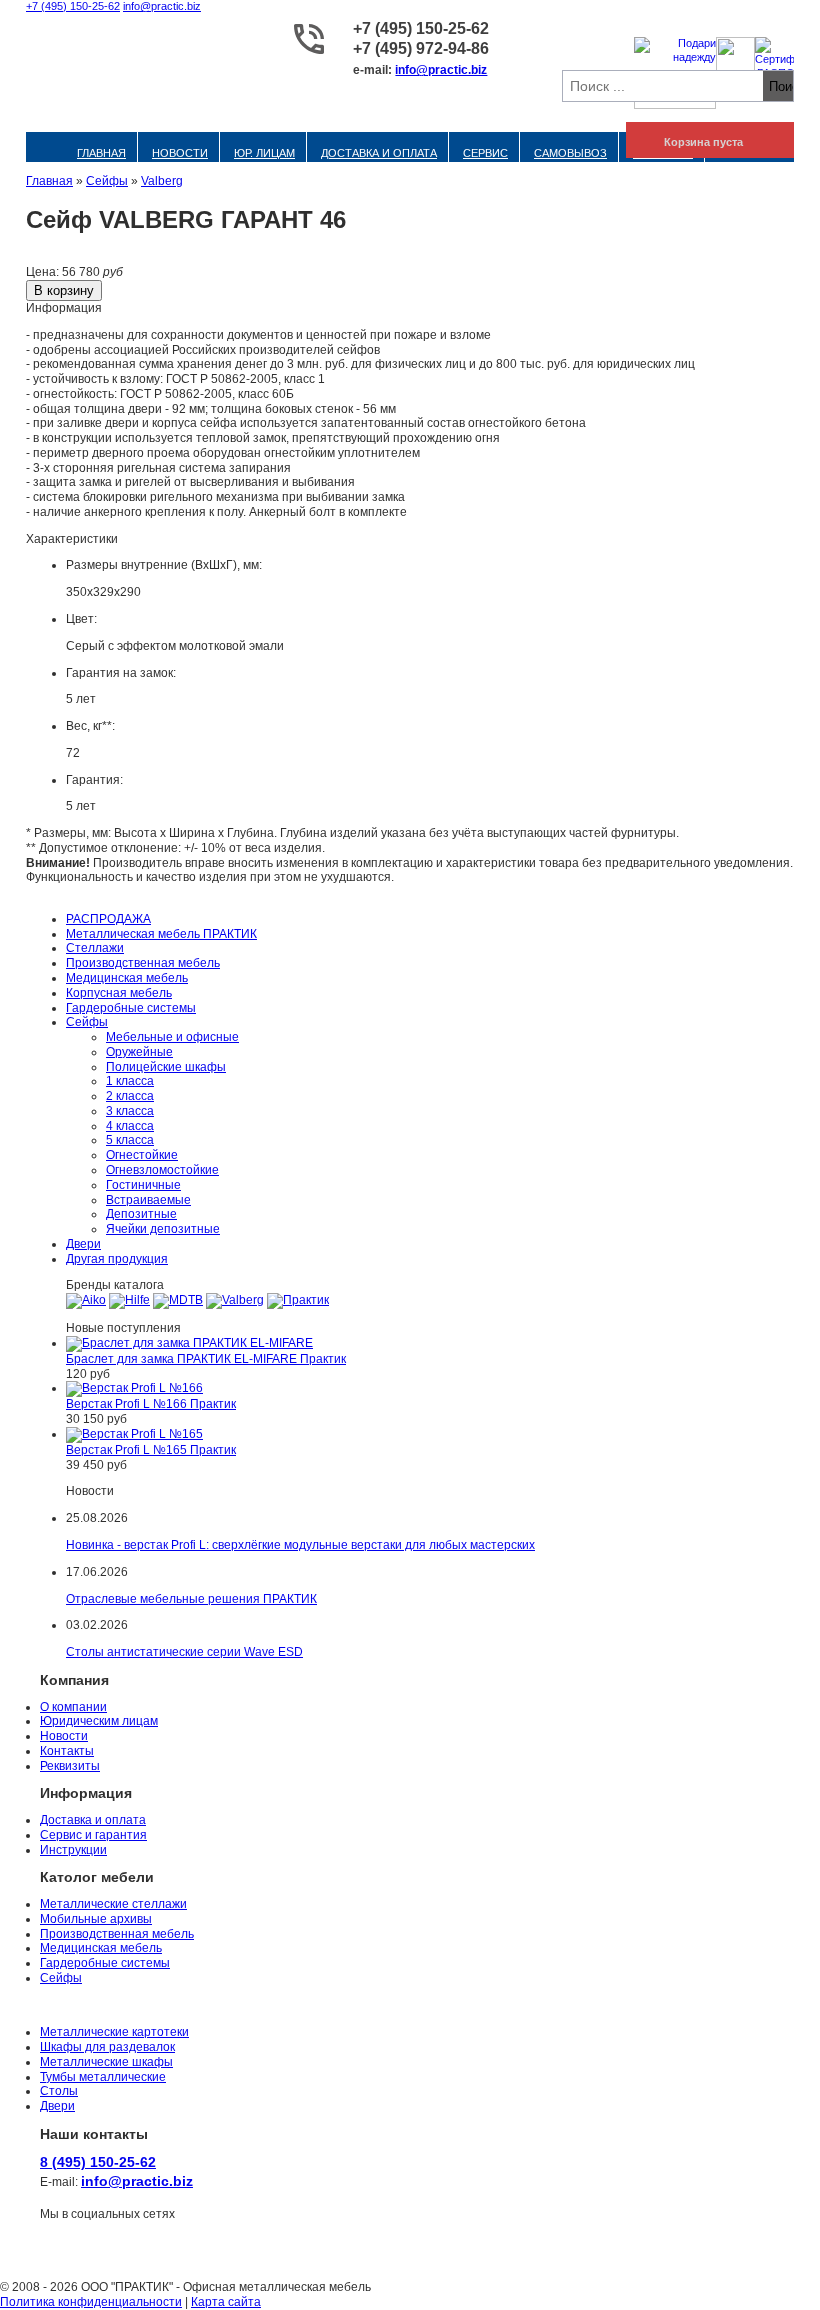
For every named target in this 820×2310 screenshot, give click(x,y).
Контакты (67, 1751)
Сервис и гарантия (93, 1835)
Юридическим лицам (99, 1721)
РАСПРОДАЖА (108, 919)
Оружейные (139, 1052)
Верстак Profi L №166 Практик (151, 1404)
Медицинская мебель (127, 978)
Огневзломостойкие (162, 1170)
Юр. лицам (264, 153)
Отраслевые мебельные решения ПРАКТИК (191, 1599)
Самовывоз (570, 153)
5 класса (130, 1140)
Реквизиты (70, 1766)
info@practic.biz (162, 6)
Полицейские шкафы (166, 1067)
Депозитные (141, 1214)
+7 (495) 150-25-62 (73, 6)
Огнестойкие (142, 1155)
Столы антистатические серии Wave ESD (184, 1652)
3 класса (130, 1111)
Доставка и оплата (379, 153)
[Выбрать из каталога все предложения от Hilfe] (129, 1300)
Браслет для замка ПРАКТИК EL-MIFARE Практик (206, 1359)
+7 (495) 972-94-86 (421, 48)
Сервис (485, 153)
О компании (73, 1707)
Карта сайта (226, 2302)
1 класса (130, 1081)
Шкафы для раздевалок (107, 2047)
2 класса (130, 1096)
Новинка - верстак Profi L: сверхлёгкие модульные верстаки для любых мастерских (300, 1545)
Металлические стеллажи (113, 1904)
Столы (59, 2091)
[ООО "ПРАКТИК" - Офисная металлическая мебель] (141, 60)
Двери (83, 1244)
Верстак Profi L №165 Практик (151, 1450)
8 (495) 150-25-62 (98, 2162)
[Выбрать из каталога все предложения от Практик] (298, 1300)
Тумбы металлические (103, 2077)
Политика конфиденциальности (91, 2302)
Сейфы (107, 181)
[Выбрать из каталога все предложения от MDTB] (178, 1300)
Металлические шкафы (106, 2062)
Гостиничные (143, 1185)
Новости (180, 153)
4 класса (130, 1126)
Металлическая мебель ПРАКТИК (161, 934)
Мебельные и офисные (172, 1037)
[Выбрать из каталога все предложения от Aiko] (86, 1300)
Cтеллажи (95, 948)
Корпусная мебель (119, 993)
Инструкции (73, 1850)
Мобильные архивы (96, 1919)
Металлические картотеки (114, 2032)
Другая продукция (117, 1259)
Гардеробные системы (131, 1008)
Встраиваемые (148, 1200)
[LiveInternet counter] (15, 2260)
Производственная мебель (143, 963)
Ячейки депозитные (163, 1229)
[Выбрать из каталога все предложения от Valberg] (235, 1300)
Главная (101, 153)
